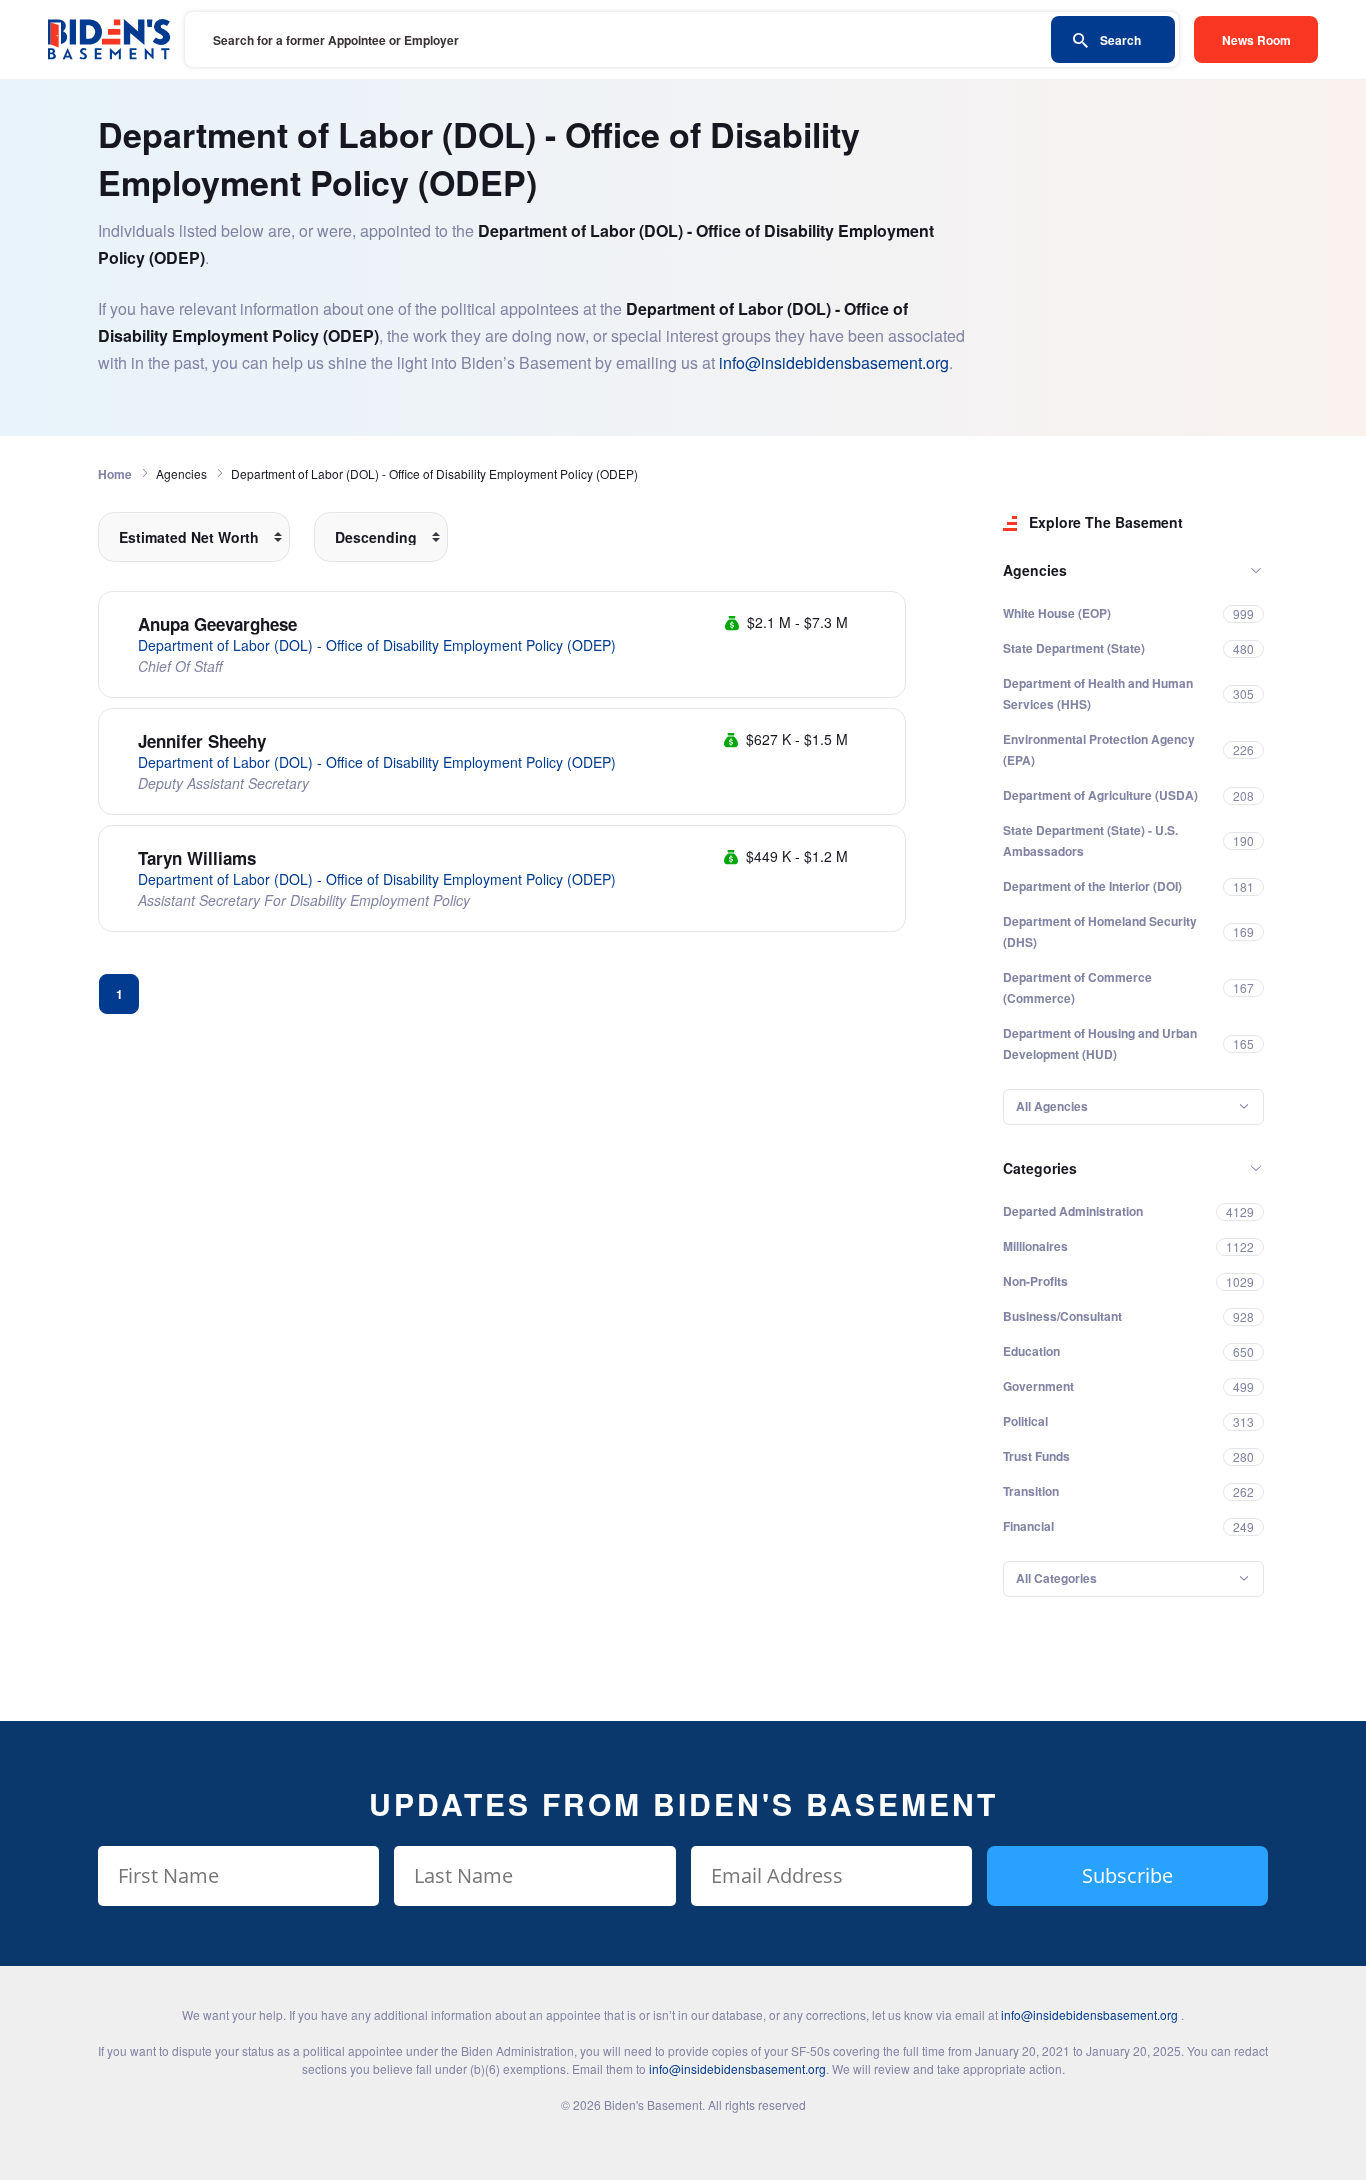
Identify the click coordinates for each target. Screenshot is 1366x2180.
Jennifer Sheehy (202, 741)
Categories (1040, 1168)
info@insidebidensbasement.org (834, 362)
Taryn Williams (197, 858)
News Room (1256, 40)
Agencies (1035, 570)
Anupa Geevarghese (217, 624)
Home (115, 474)
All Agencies (1052, 1106)
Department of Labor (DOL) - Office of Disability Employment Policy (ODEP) (377, 645)
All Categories (1056, 1578)
